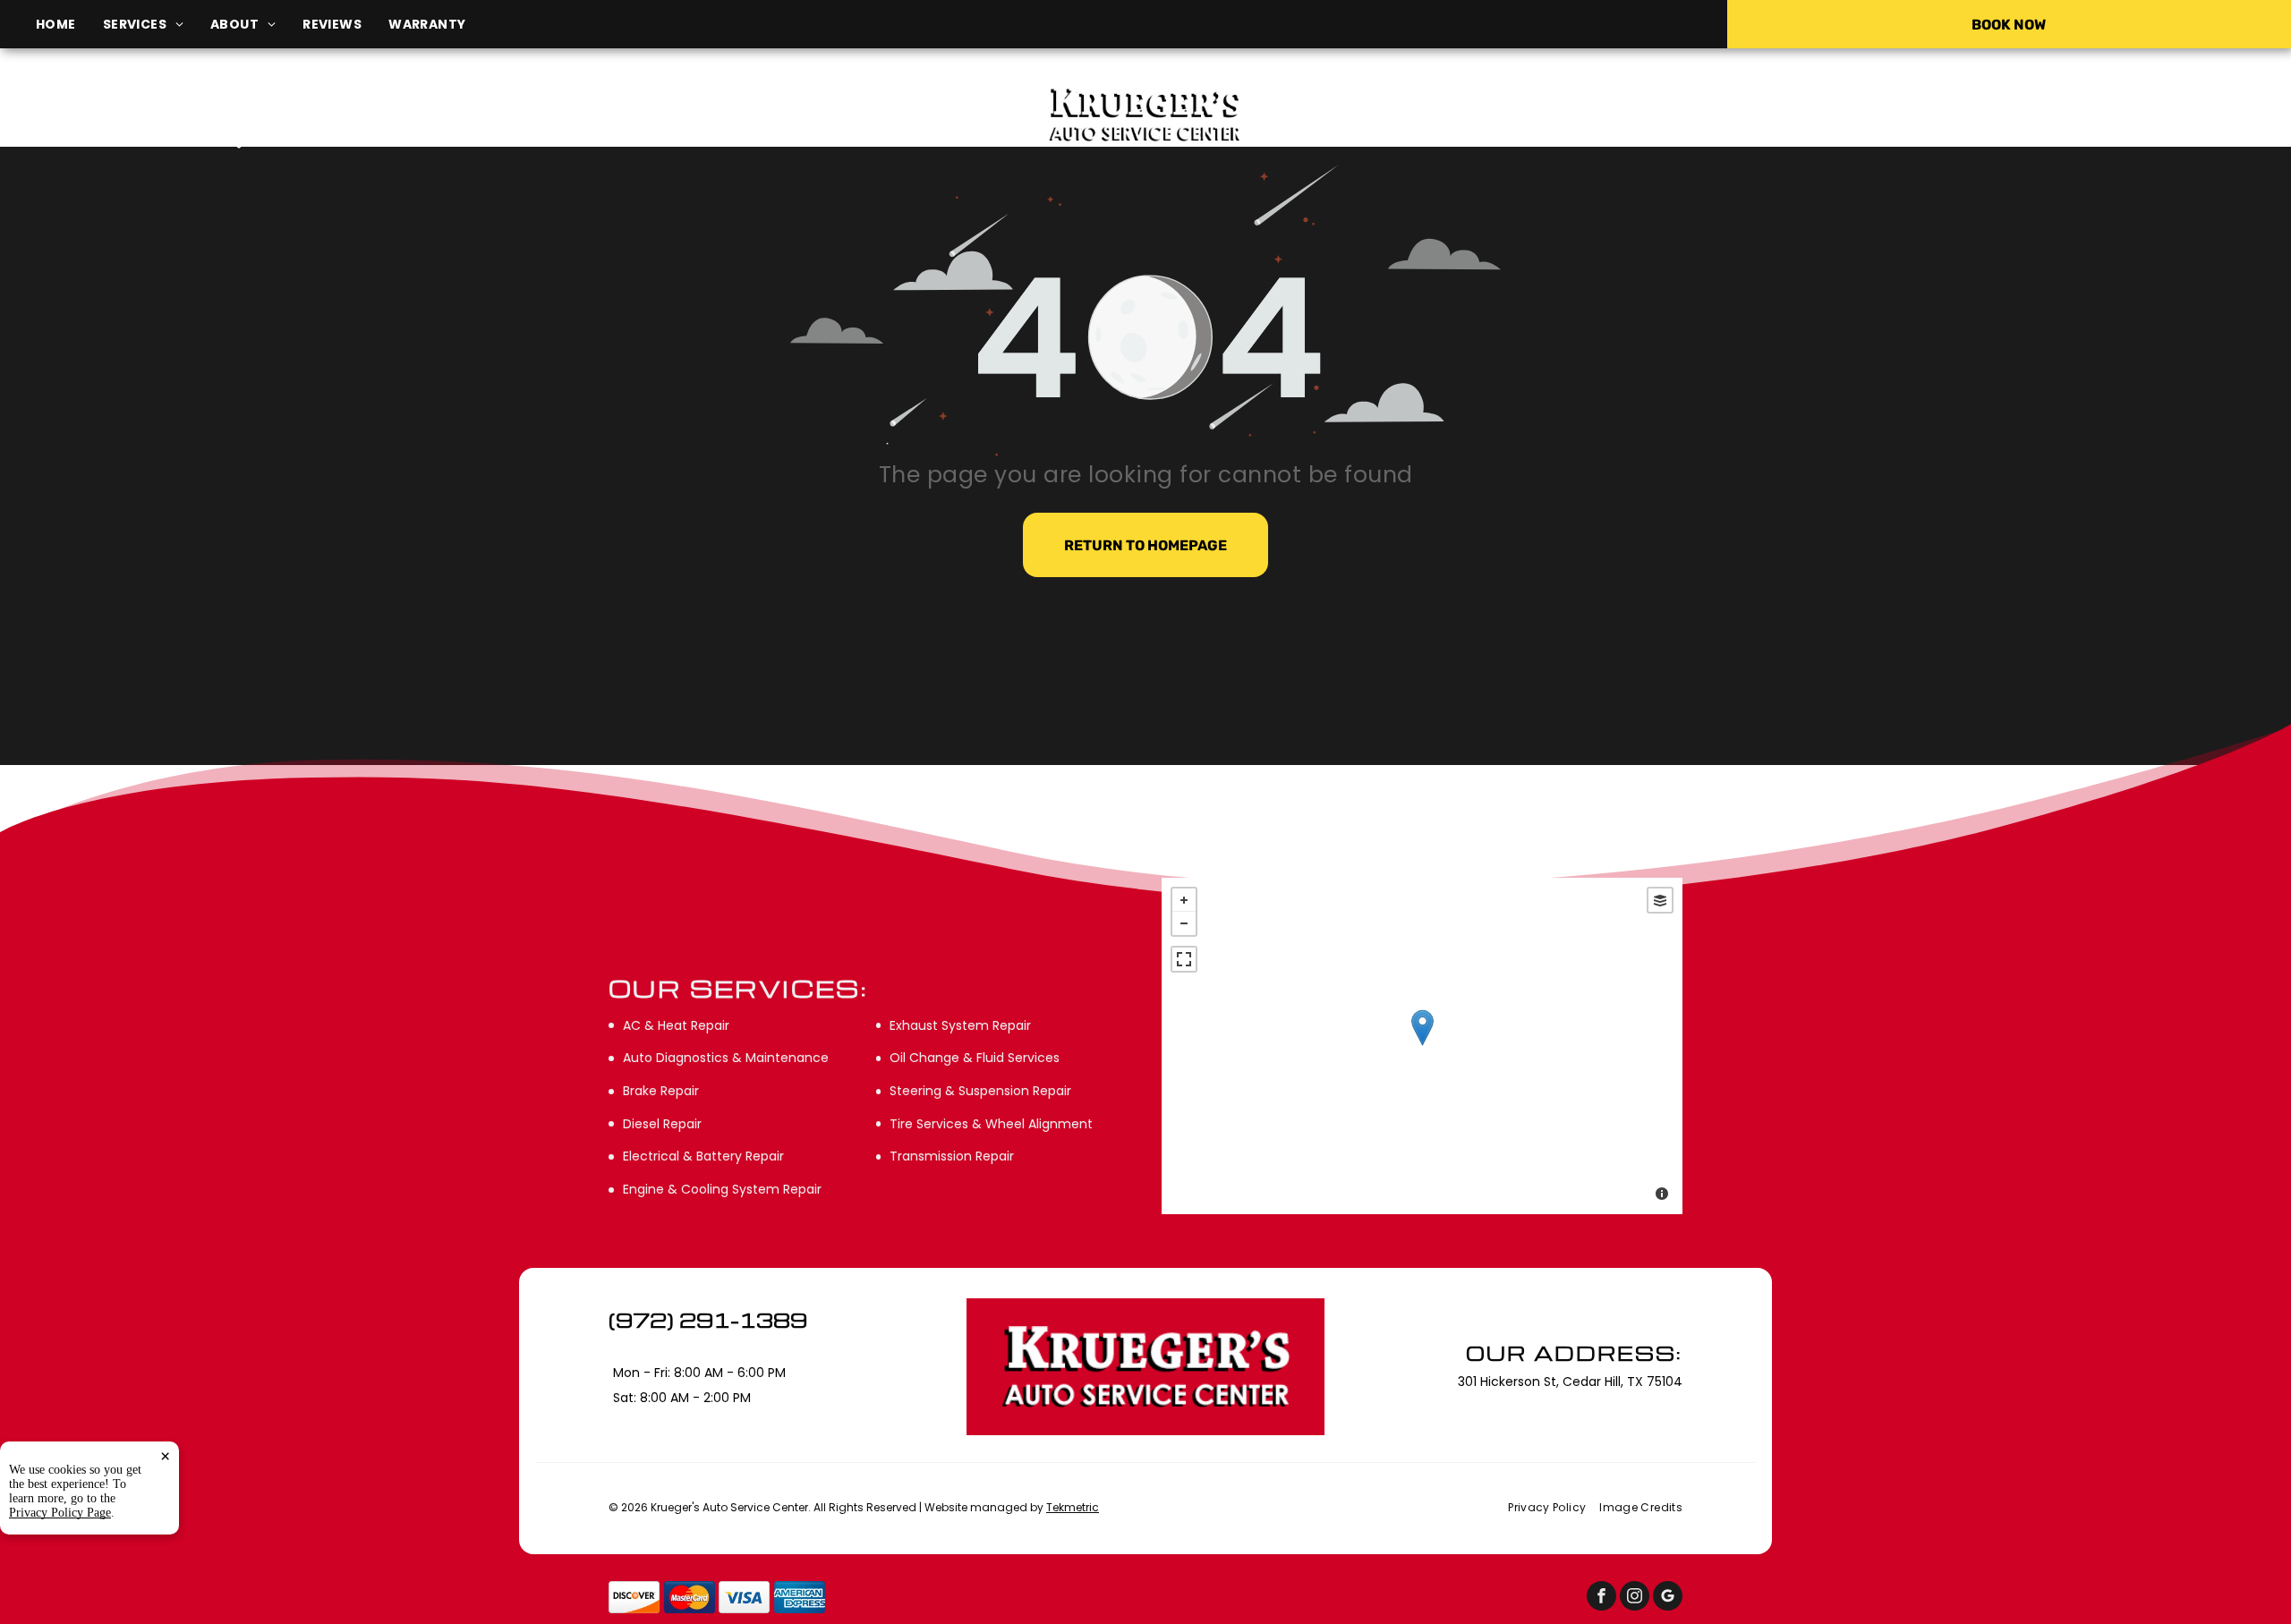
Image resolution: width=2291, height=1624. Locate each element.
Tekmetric (1073, 1507)
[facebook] (1601, 1598)
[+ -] (1422, 1046)
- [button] (1184, 923)
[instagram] (1635, 1598)
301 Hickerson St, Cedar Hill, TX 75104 (383, 140)
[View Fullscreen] (1184, 959)
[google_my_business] (1668, 1598)
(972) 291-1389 (1919, 114)
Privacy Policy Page (60, 1513)
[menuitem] (69, 25)
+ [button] (1184, 900)
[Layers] (1660, 900)
